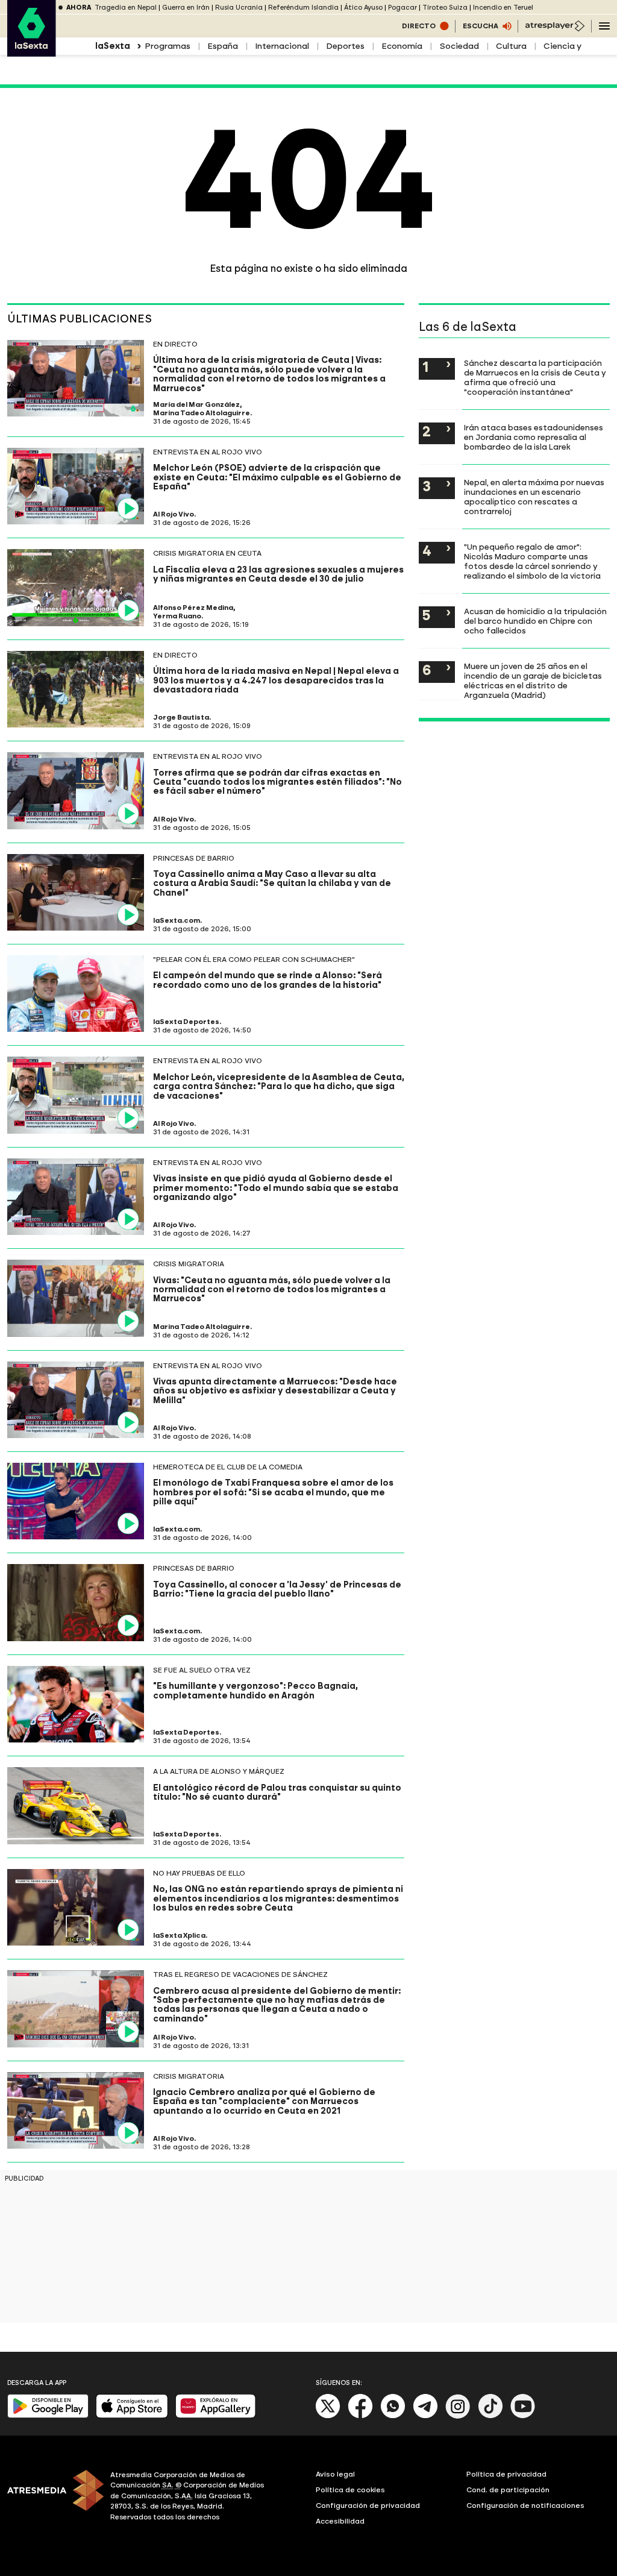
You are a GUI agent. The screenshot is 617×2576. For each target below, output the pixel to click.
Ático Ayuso (363, 8)
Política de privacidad (506, 2474)
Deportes (345, 46)
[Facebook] (360, 2416)
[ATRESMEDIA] (52, 2498)
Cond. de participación (508, 2490)
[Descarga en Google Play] (48, 2415)
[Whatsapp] (393, 2416)
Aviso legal (335, 2474)
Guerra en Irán (186, 8)
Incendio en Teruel (503, 8)
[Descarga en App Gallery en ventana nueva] (216, 2415)
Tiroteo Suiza (445, 8)
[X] (328, 2416)
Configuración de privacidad (368, 2505)
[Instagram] (458, 2416)
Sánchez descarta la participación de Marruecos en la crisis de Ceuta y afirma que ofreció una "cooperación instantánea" (535, 377)
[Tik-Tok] (490, 2416)
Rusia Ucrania (239, 8)
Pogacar (402, 8)
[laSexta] (32, 51)
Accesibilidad (340, 2521)
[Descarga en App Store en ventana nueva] (132, 2415)
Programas (168, 46)
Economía (402, 46)
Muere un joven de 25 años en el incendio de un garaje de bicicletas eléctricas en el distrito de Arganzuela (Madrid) (533, 680)
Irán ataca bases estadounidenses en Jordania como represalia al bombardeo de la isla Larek (534, 437)
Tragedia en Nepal (126, 8)
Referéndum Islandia (303, 8)
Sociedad (459, 46)
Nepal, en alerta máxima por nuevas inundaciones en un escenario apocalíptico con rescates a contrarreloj (534, 497)
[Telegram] (425, 2416)
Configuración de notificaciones (525, 2505)
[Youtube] (523, 2416)
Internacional (282, 46)
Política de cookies (350, 2490)
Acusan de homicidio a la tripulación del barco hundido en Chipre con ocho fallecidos (535, 621)
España (223, 46)
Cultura (511, 46)
